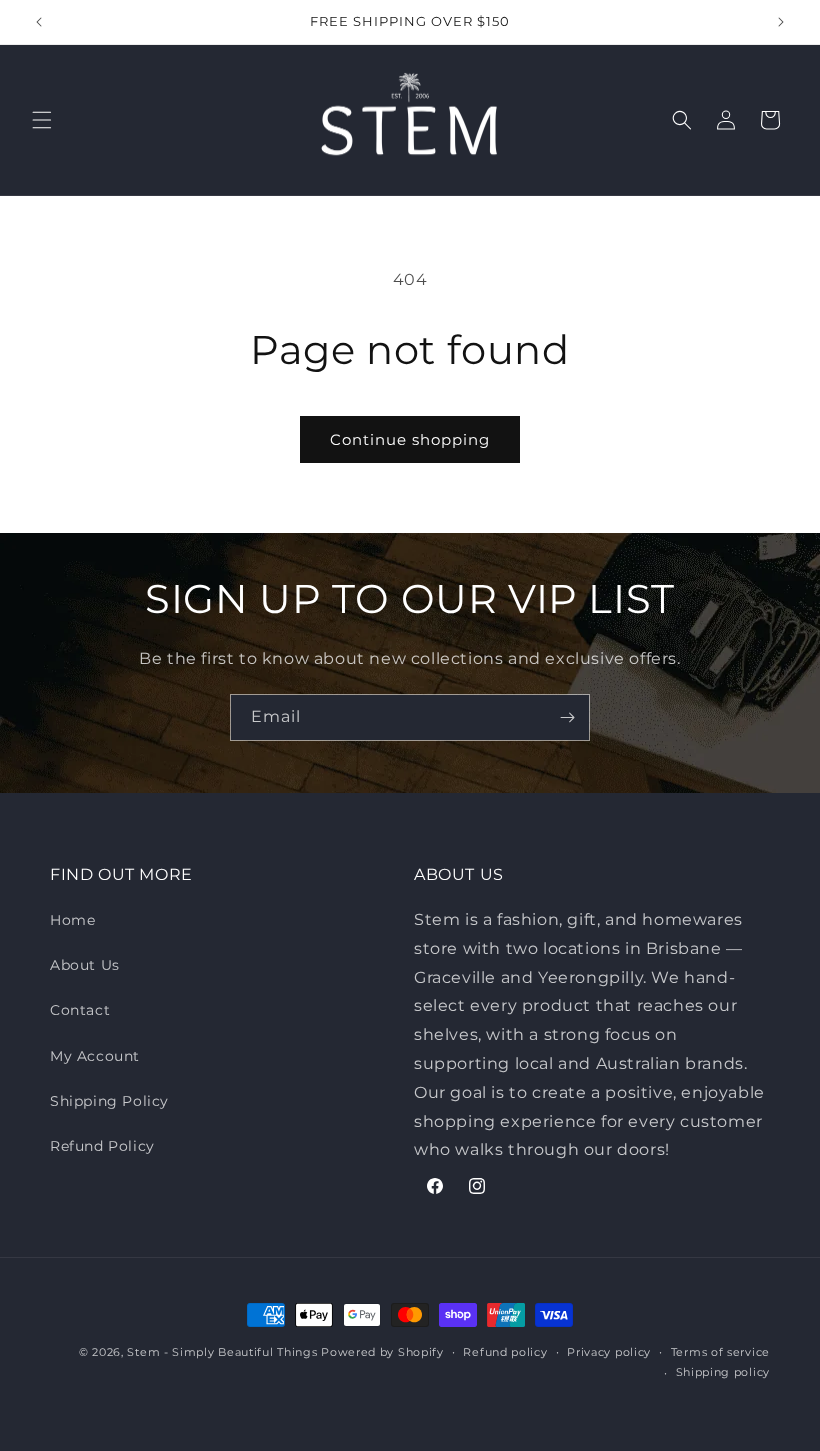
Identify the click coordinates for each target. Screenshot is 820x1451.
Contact (80, 1010)
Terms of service (720, 1352)
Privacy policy (609, 1352)
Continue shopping (410, 439)
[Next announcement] (781, 22)
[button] (42, 120)
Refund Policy (102, 1146)
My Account (95, 1056)
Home (72, 920)
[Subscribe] (567, 717)
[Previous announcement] (39, 22)
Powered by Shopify (382, 1352)
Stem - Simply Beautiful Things (222, 1352)
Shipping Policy (109, 1101)
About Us (85, 965)
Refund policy (505, 1352)
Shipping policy (723, 1372)
